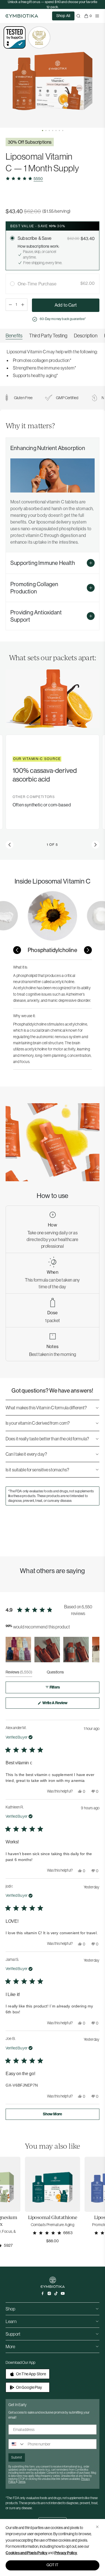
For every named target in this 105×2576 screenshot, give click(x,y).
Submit (17, 2457)
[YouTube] (63, 2293)
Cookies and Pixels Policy (26, 2553)
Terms (22, 2482)
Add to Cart (66, 305)
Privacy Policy (66, 2553)
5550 (38, 179)
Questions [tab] (55, 1673)
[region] (53, 336)
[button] (43, 131)
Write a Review (62, 1704)
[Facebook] (43, 2293)
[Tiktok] (56, 2293)
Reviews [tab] (19, 1673)
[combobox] (17, 2444)
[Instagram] (49, 2293)
